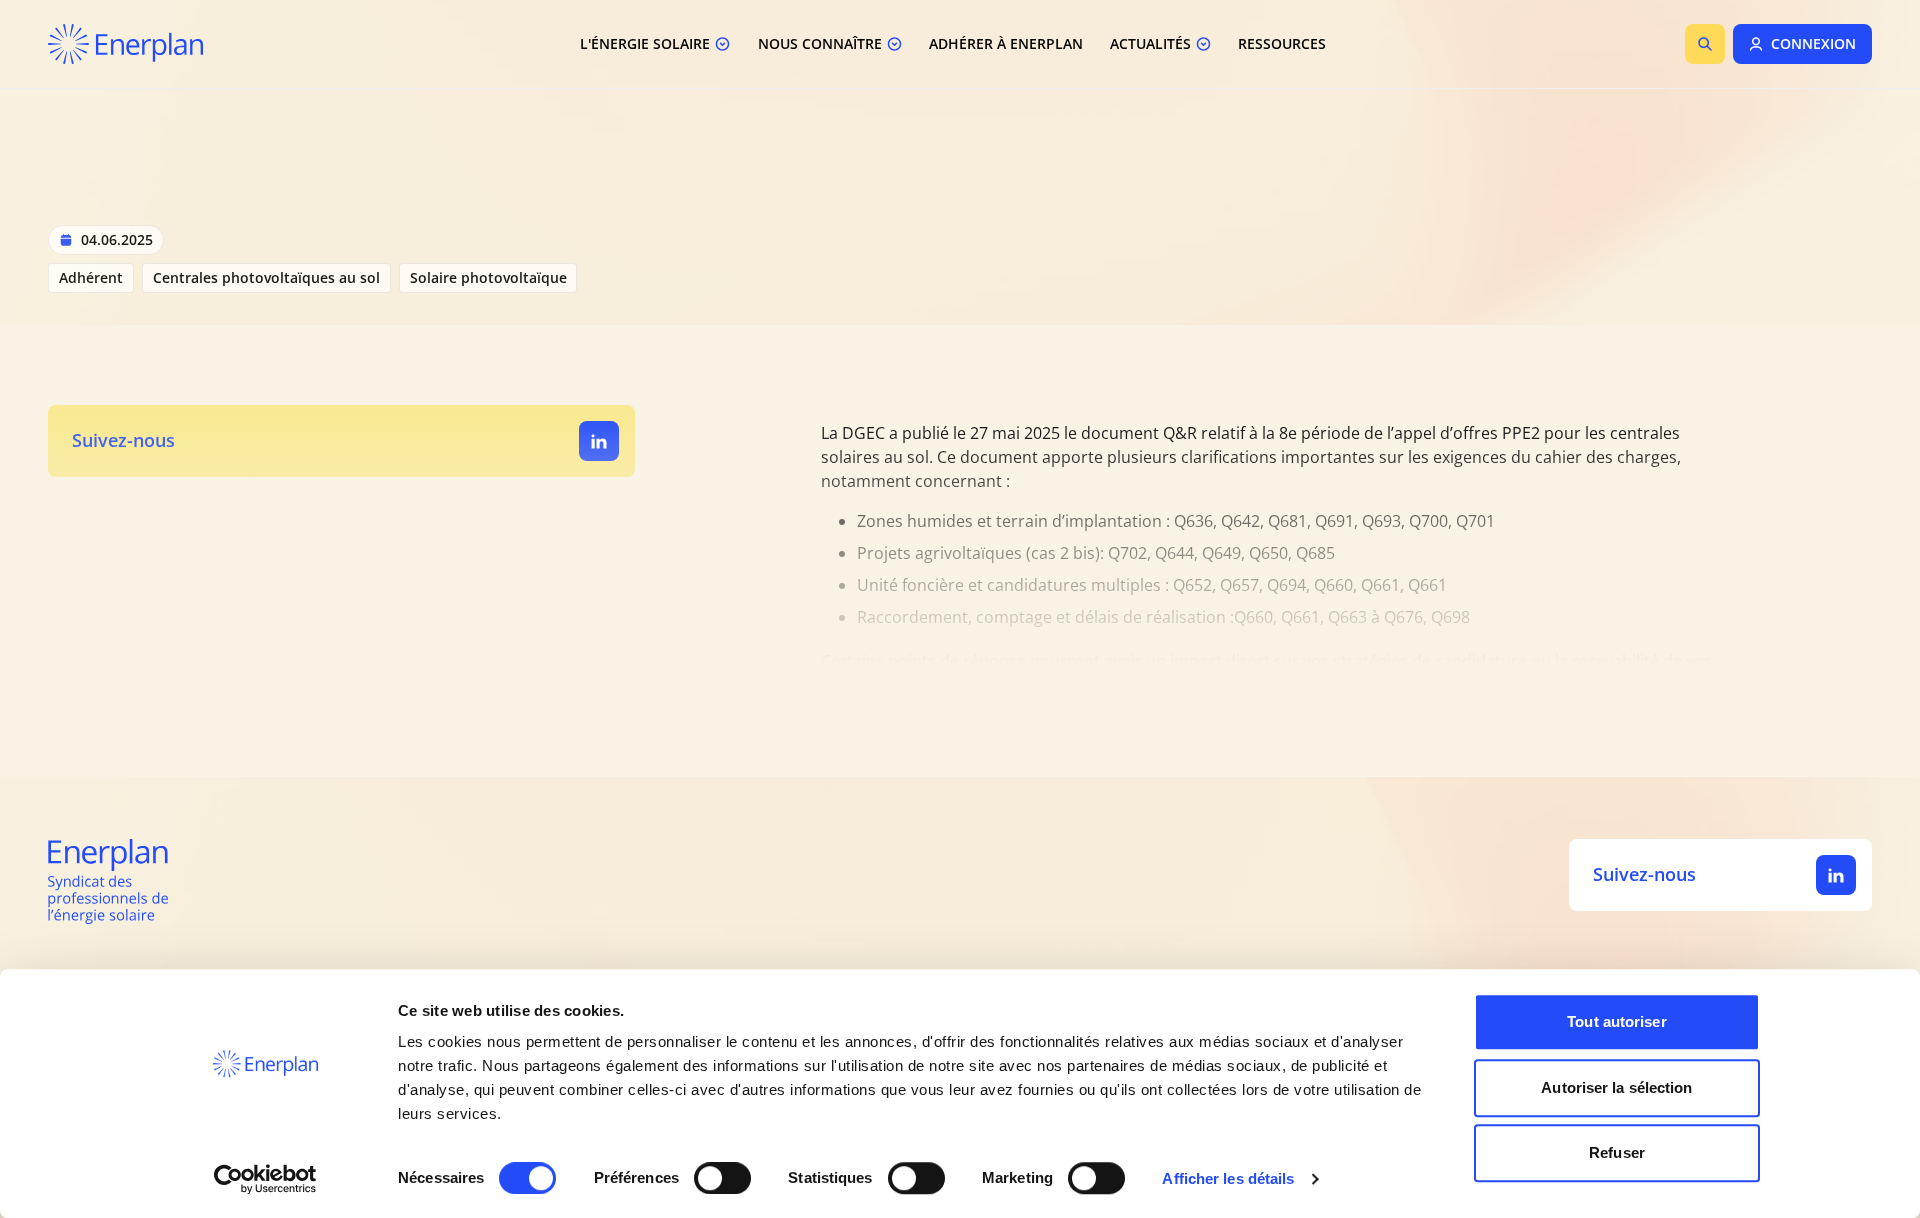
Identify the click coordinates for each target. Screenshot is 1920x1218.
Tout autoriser (1616, 1021)
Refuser (1617, 1152)
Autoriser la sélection (1616, 1087)
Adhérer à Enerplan (1006, 44)
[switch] (722, 1178)
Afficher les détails (1228, 1178)
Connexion (1813, 43)
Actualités (1150, 44)
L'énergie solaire (645, 44)
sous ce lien (1087, 725)
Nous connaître (820, 44)
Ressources (1282, 44)
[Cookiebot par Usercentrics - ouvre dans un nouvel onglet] (265, 1179)
